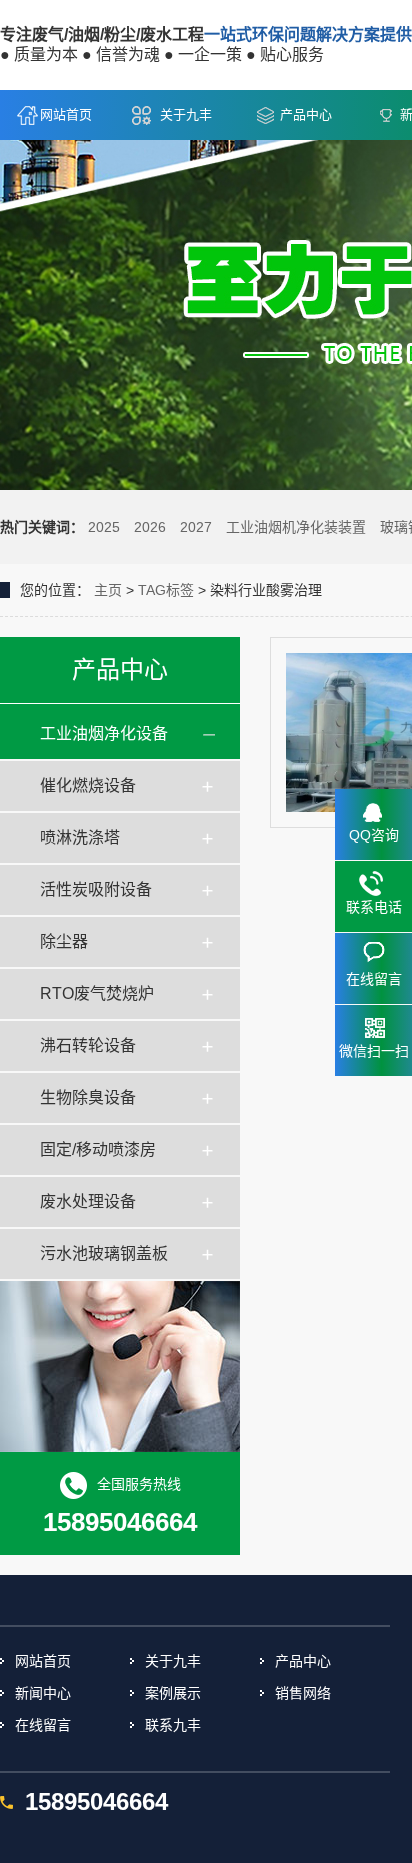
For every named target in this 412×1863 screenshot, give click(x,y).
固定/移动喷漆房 (98, 1149)
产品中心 (306, 114)
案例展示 (173, 1693)
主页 (108, 590)
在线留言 (43, 1725)
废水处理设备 (88, 1201)
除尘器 (64, 941)
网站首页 (66, 114)
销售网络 (303, 1693)
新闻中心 (43, 1693)
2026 (150, 527)
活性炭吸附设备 (96, 889)
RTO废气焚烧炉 (97, 993)
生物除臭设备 (88, 1097)
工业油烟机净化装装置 (296, 527)
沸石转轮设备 (88, 1045)
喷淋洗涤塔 (80, 837)
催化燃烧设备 (88, 785)
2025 (104, 527)
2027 (196, 527)
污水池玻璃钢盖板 (104, 1253)
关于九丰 (186, 114)
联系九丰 (173, 1725)
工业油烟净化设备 (104, 733)
